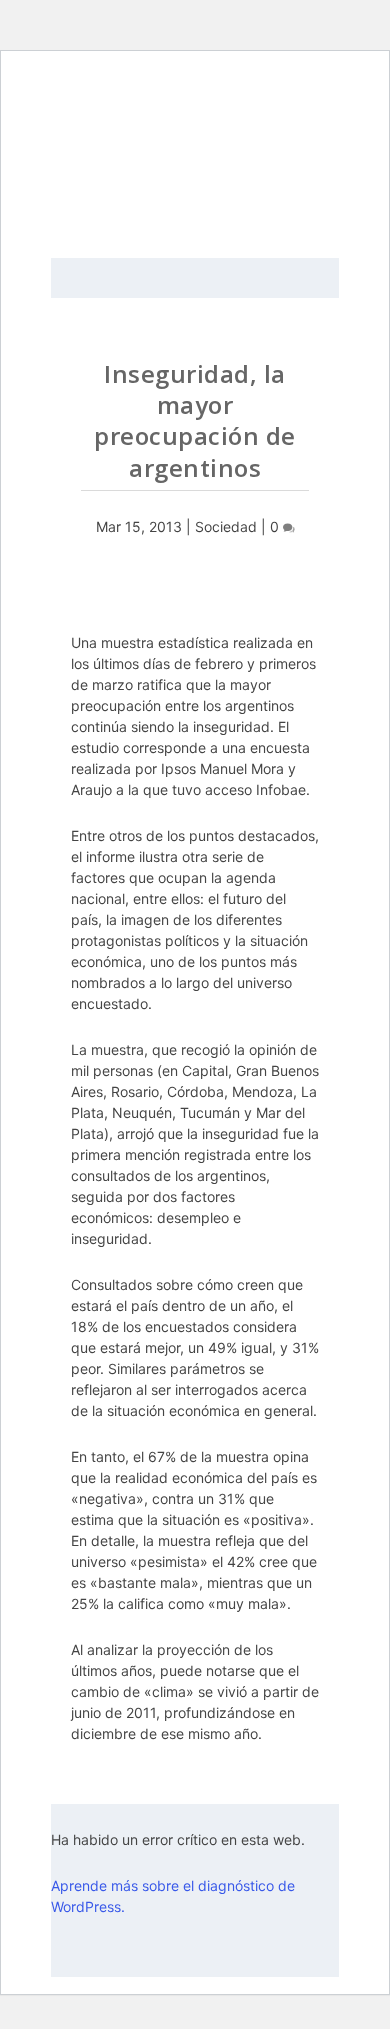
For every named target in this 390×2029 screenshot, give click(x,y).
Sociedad (226, 526)
